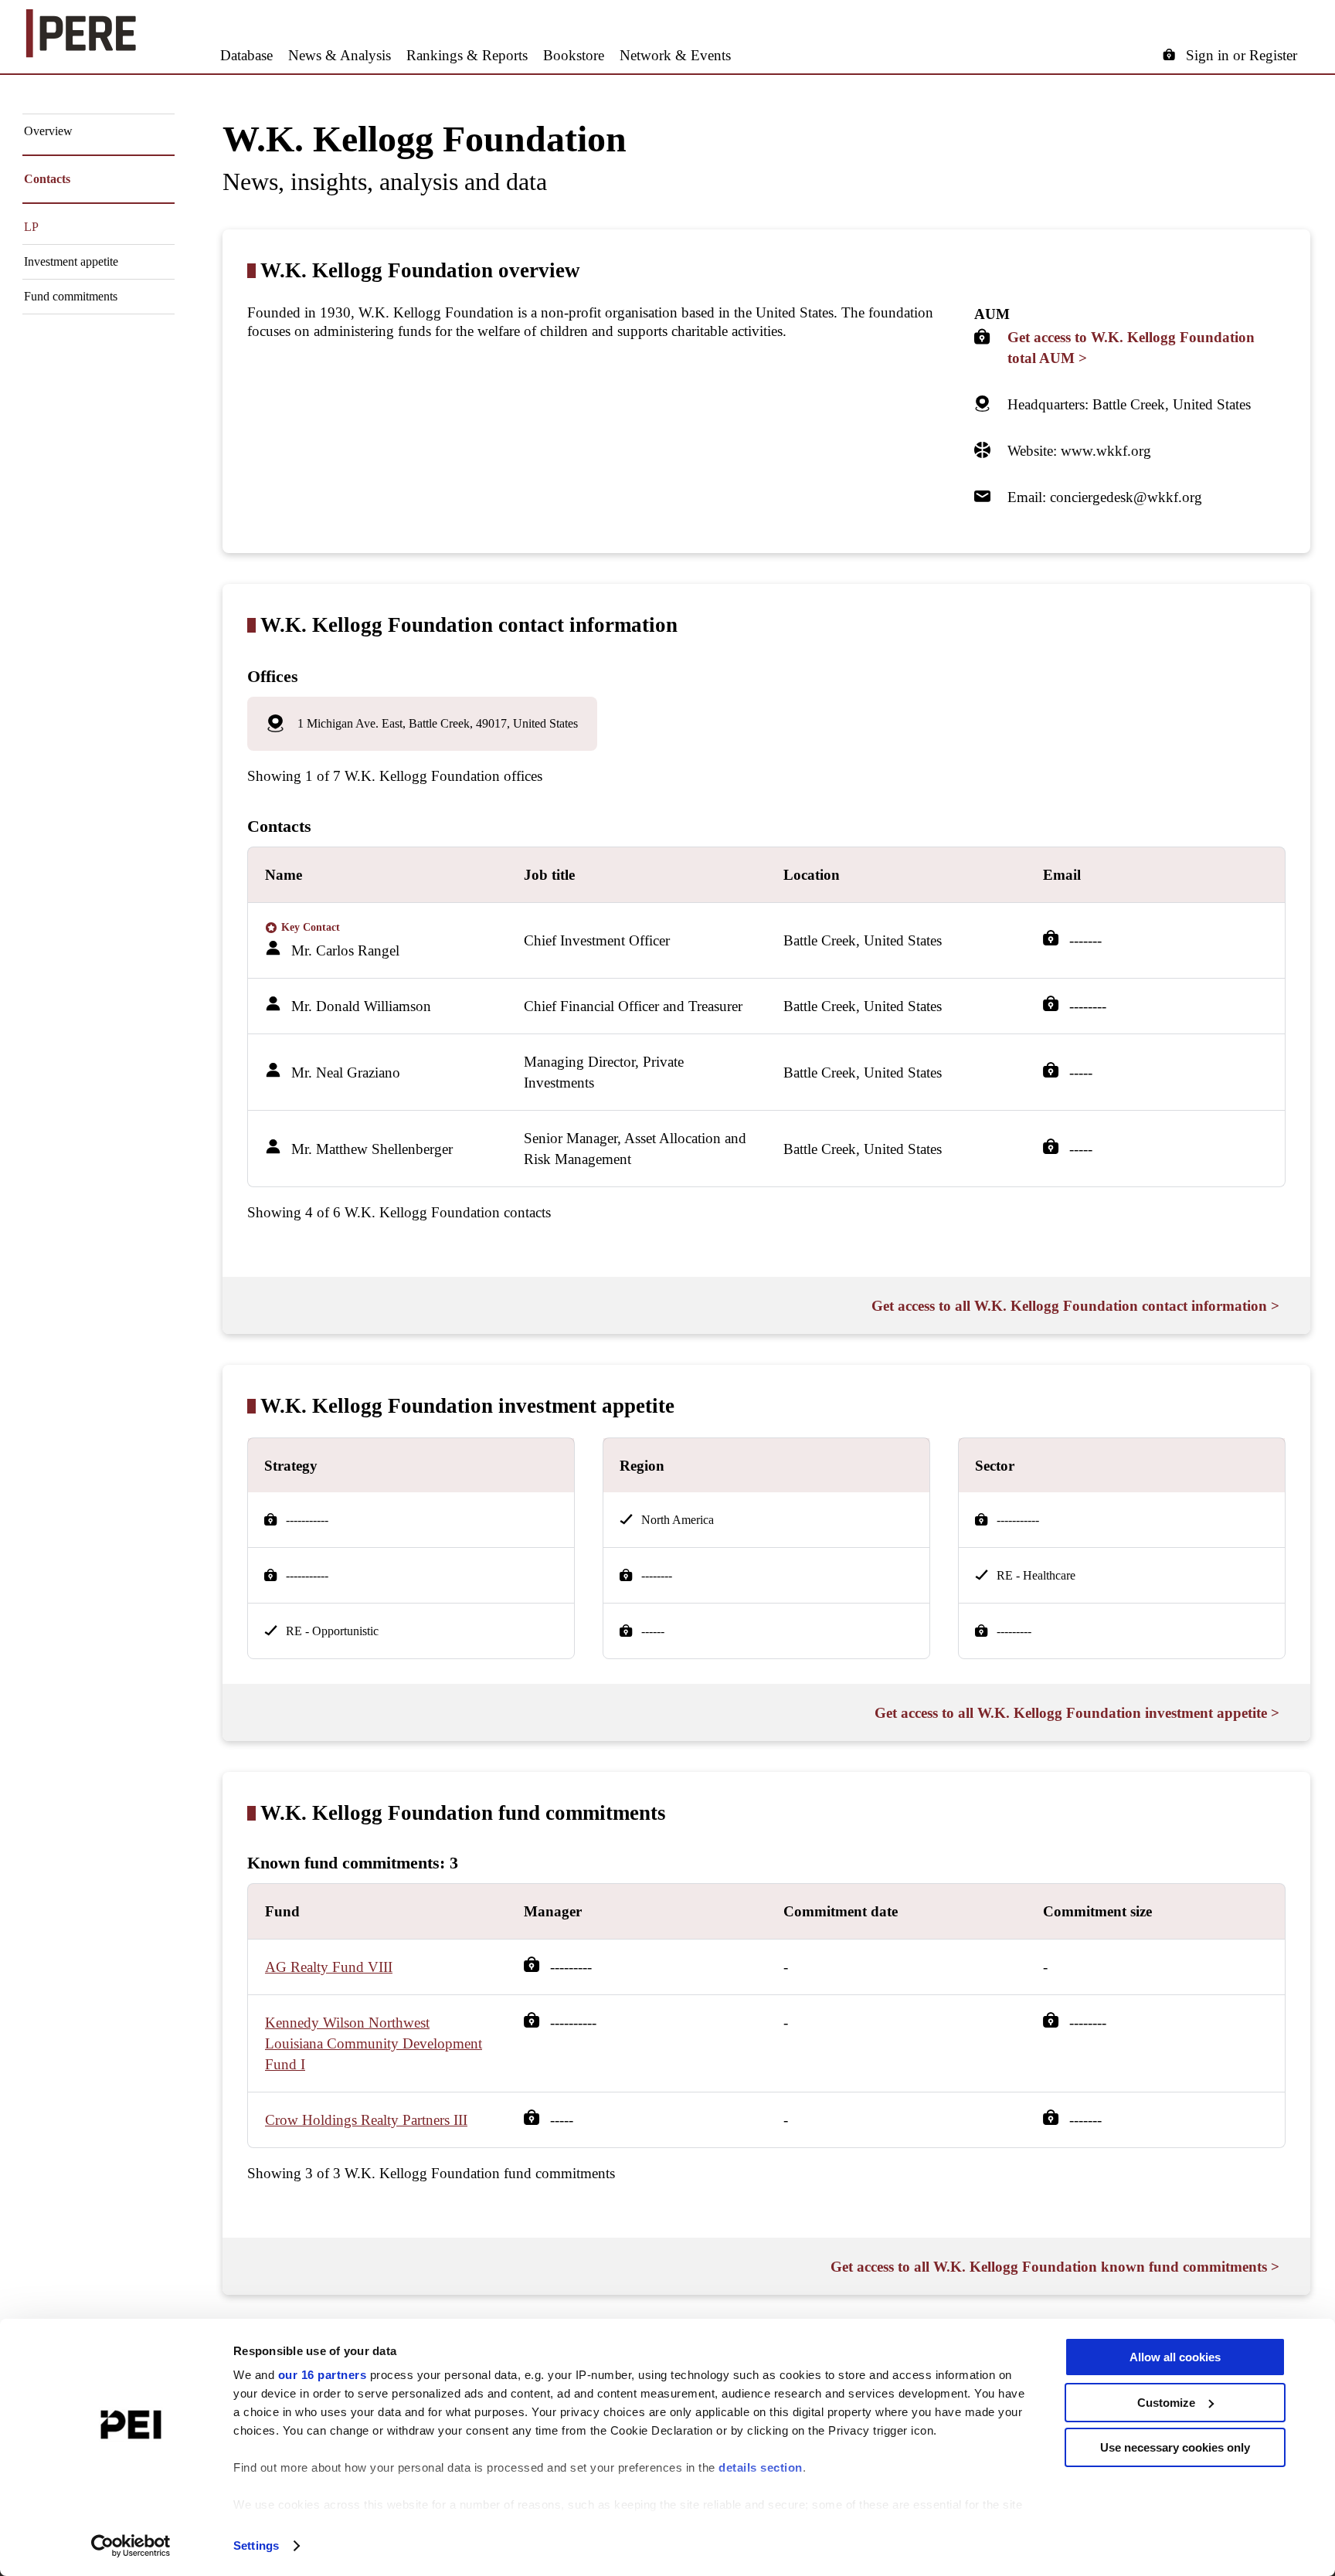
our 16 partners (323, 2375)
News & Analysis (340, 55)
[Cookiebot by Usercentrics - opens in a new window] (131, 2546)
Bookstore (574, 55)
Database (246, 55)
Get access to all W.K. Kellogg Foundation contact (1075, 1306)
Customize (1166, 2403)
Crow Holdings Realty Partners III (366, 2120)
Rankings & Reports (467, 55)
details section (761, 2467)
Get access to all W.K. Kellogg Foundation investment (1077, 1713)
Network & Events (675, 55)
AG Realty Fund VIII (329, 1967)
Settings (256, 2545)
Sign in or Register (1242, 55)
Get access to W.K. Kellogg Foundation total (1131, 348)
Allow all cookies (1175, 2357)
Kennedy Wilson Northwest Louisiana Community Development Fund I (374, 2043)
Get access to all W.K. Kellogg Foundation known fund (1055, 2267)
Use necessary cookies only (1175, 2447)
